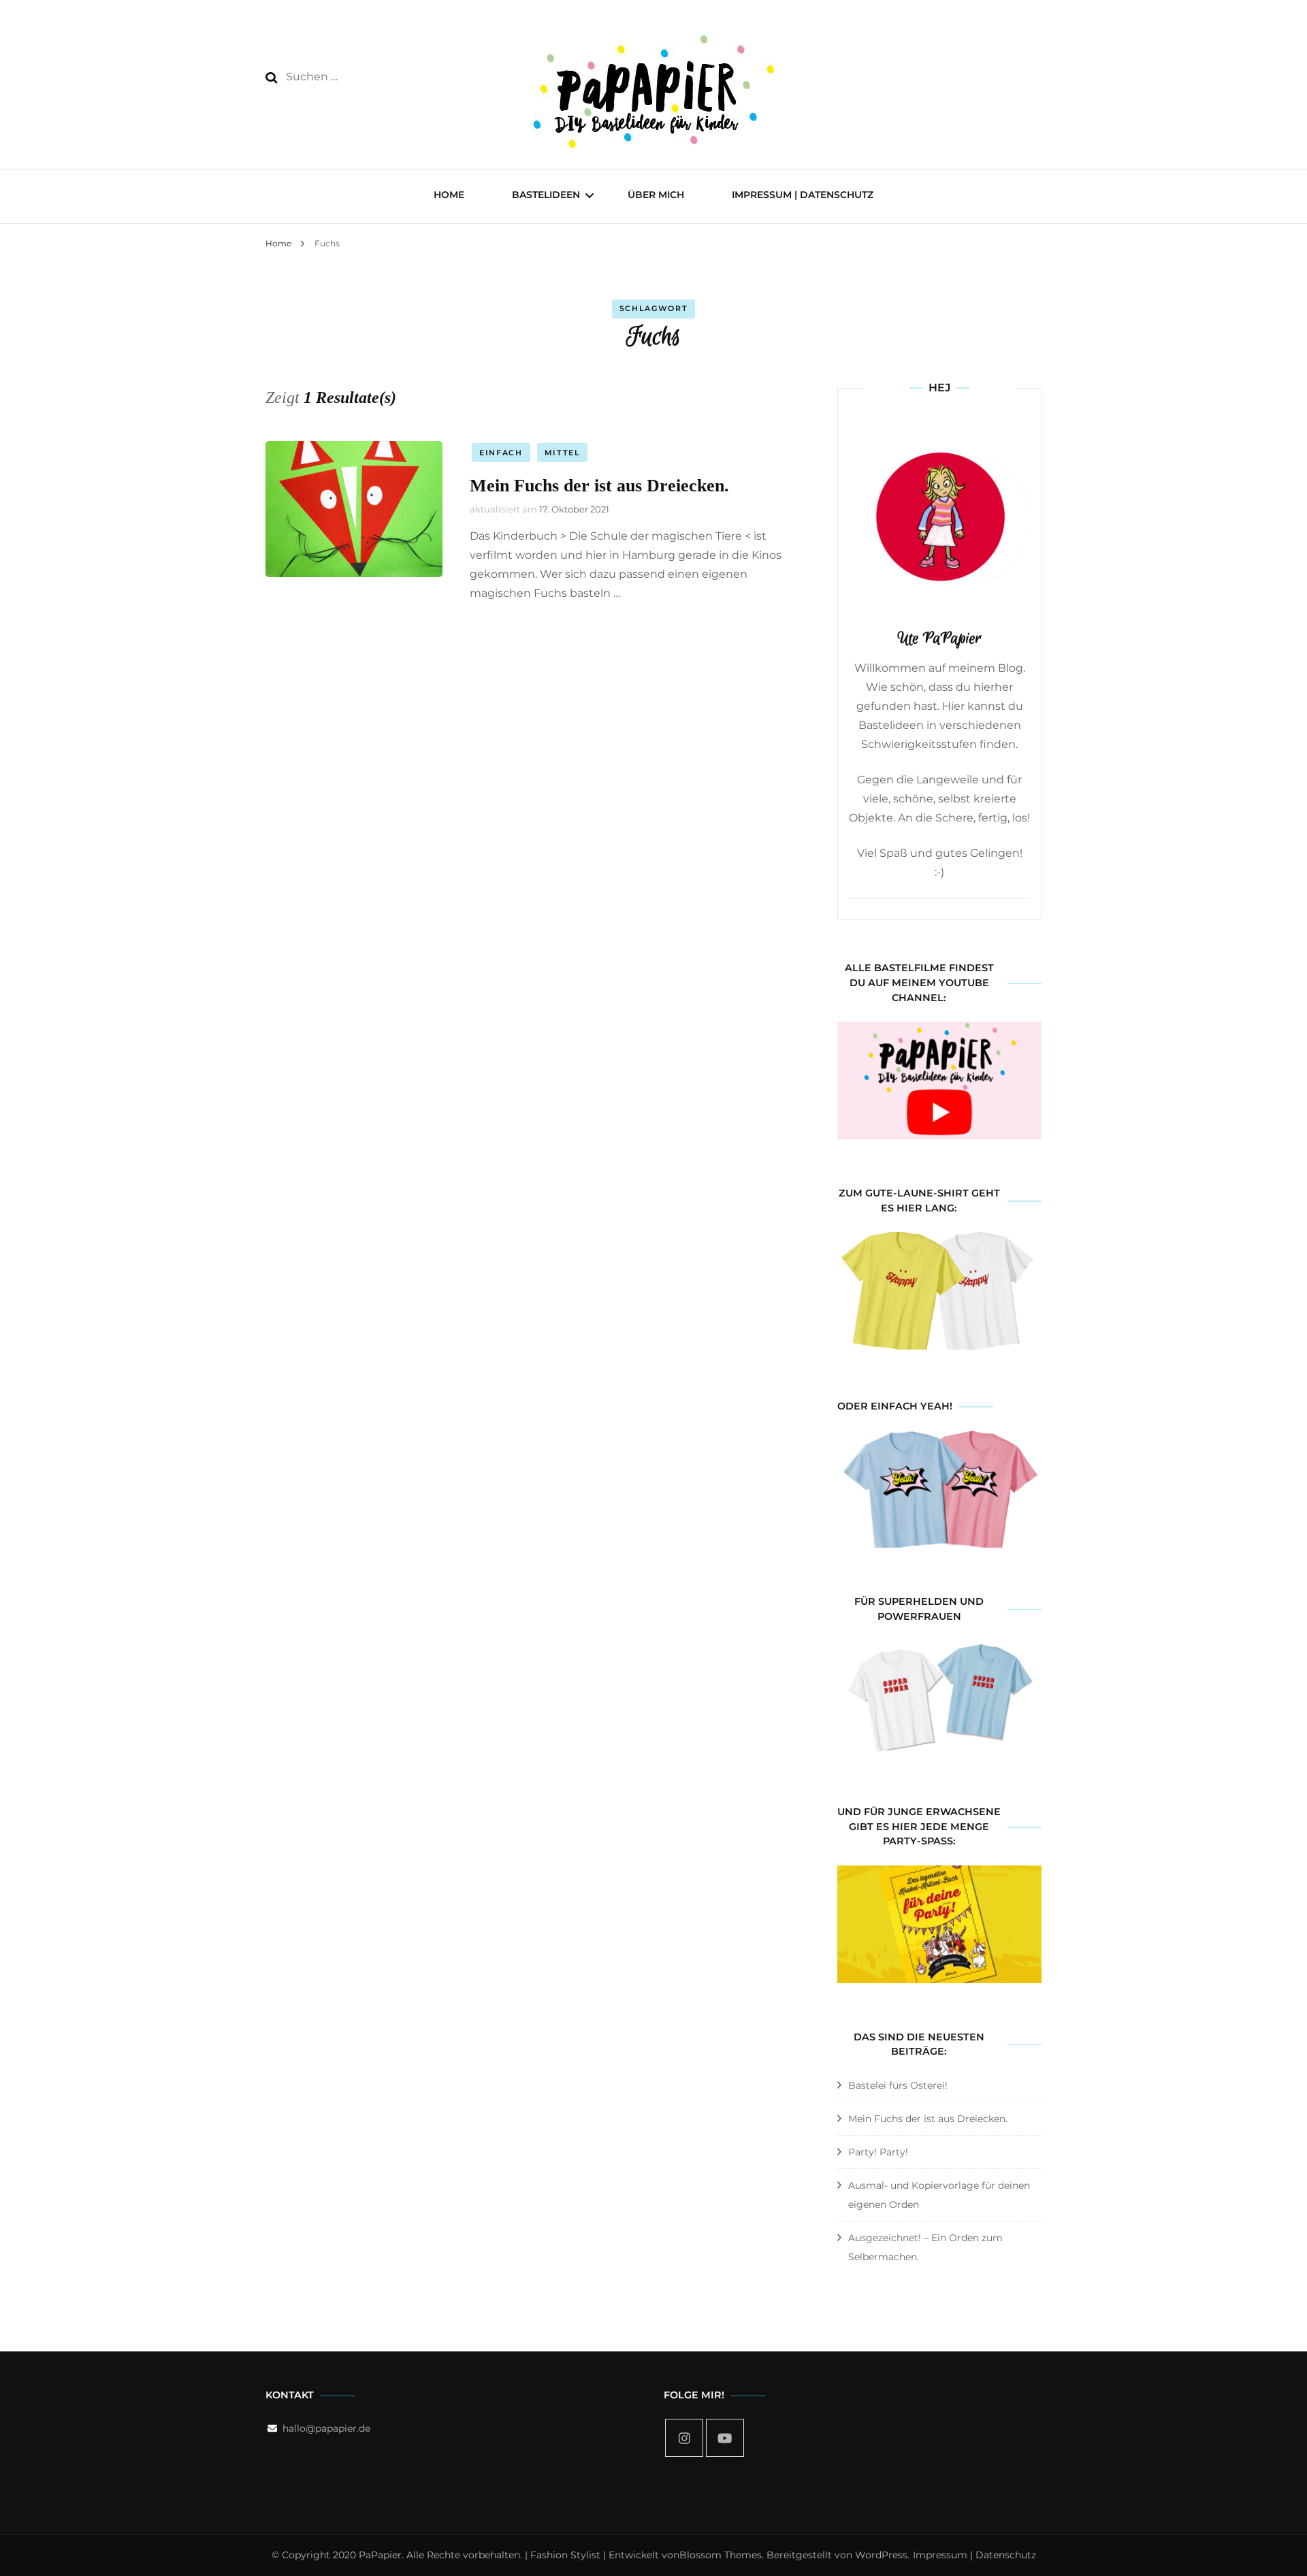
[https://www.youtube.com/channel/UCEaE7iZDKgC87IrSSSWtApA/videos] (725, 2438)
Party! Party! (878, 2152)
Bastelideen (546, 195)
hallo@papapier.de (326, 2428)
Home (449, 195)
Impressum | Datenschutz (803, 195)
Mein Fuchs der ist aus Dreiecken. (599, 486)
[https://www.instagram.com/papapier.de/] (684, 2438)
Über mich (656, 195)
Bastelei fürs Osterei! (898, 2085)
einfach (501, 453)
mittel (563, 453)
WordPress (881, 2555)
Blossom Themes (721, 2555)
